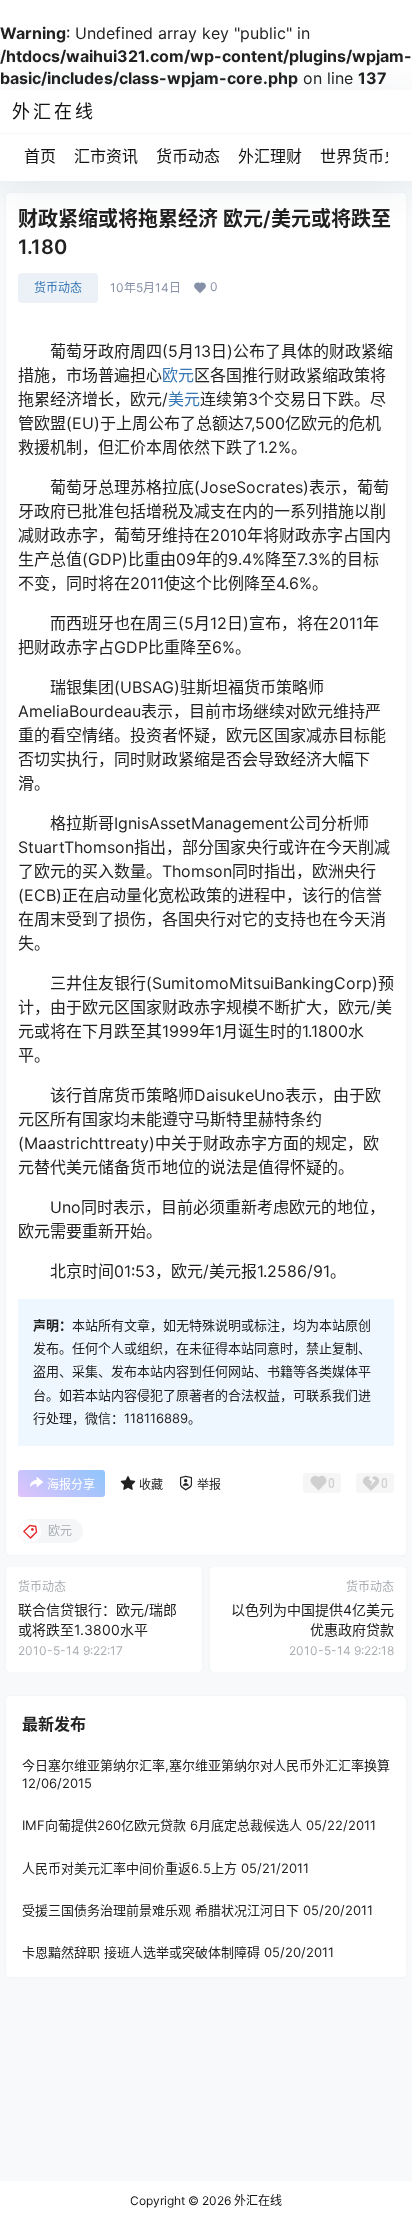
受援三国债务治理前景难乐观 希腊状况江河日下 (160, 1910)
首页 (40, 156)
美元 (184, 399)
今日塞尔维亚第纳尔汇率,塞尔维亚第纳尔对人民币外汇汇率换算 (206, 1765)
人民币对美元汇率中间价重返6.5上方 (129, 1868)
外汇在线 (256, 2200)
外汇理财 (270, 156)
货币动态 (188, 156)
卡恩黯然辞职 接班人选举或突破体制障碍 (141, 1952)
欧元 (178, 375)
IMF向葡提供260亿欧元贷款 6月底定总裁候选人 (162, 1826)
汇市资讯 (106, 156)
